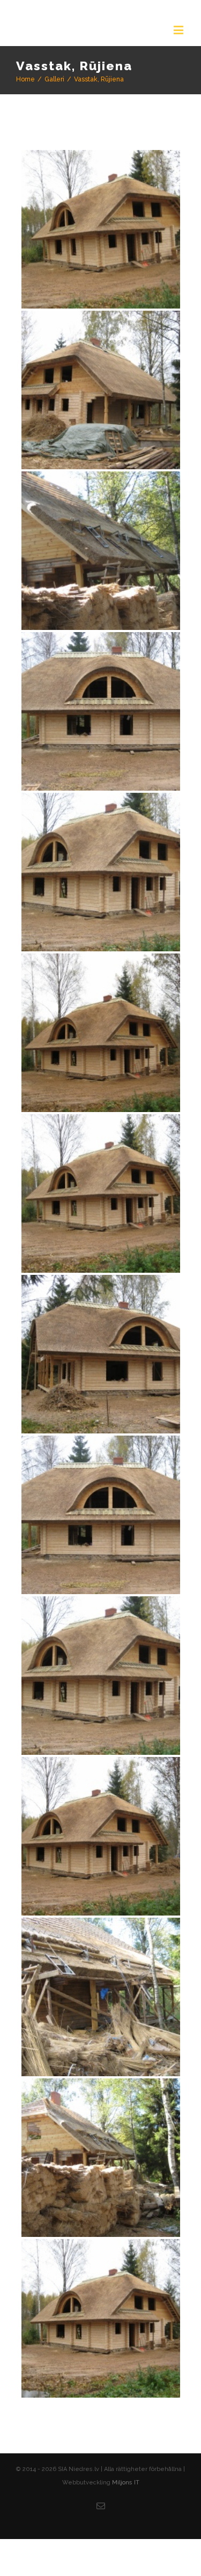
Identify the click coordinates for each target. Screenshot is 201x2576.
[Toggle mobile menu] (179, 30)
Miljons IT (126, 2501)
